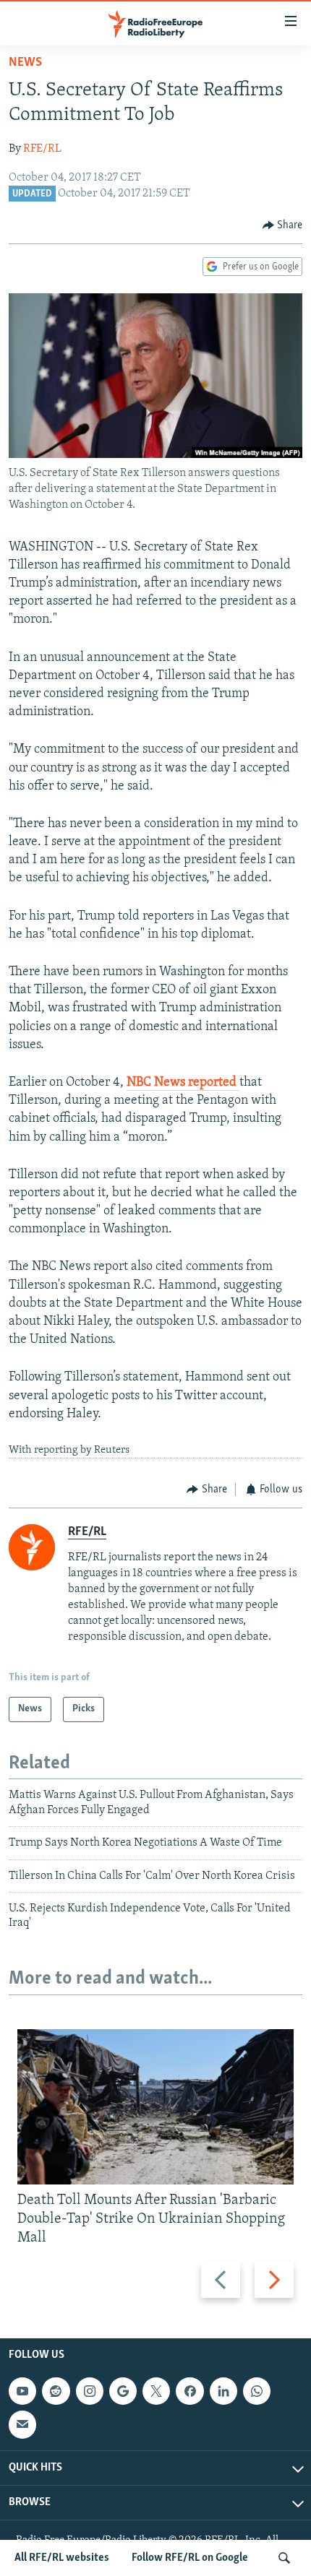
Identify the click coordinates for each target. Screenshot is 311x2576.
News (25, 63)
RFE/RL (42, 149)
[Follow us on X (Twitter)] (156, 2391)
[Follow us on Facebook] (189, 2391)
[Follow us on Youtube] (22, 2391)
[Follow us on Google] (123, 2391)
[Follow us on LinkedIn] (223, 2391)
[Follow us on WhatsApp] (257, 2391)
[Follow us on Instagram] (90, 2391)
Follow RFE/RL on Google (190, 2558)
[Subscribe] (22, 2424)
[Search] (284, 2558)
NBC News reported (183, 1083)
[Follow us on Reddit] (56, 2391)
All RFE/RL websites (62, 2558)
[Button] (283, 225)
